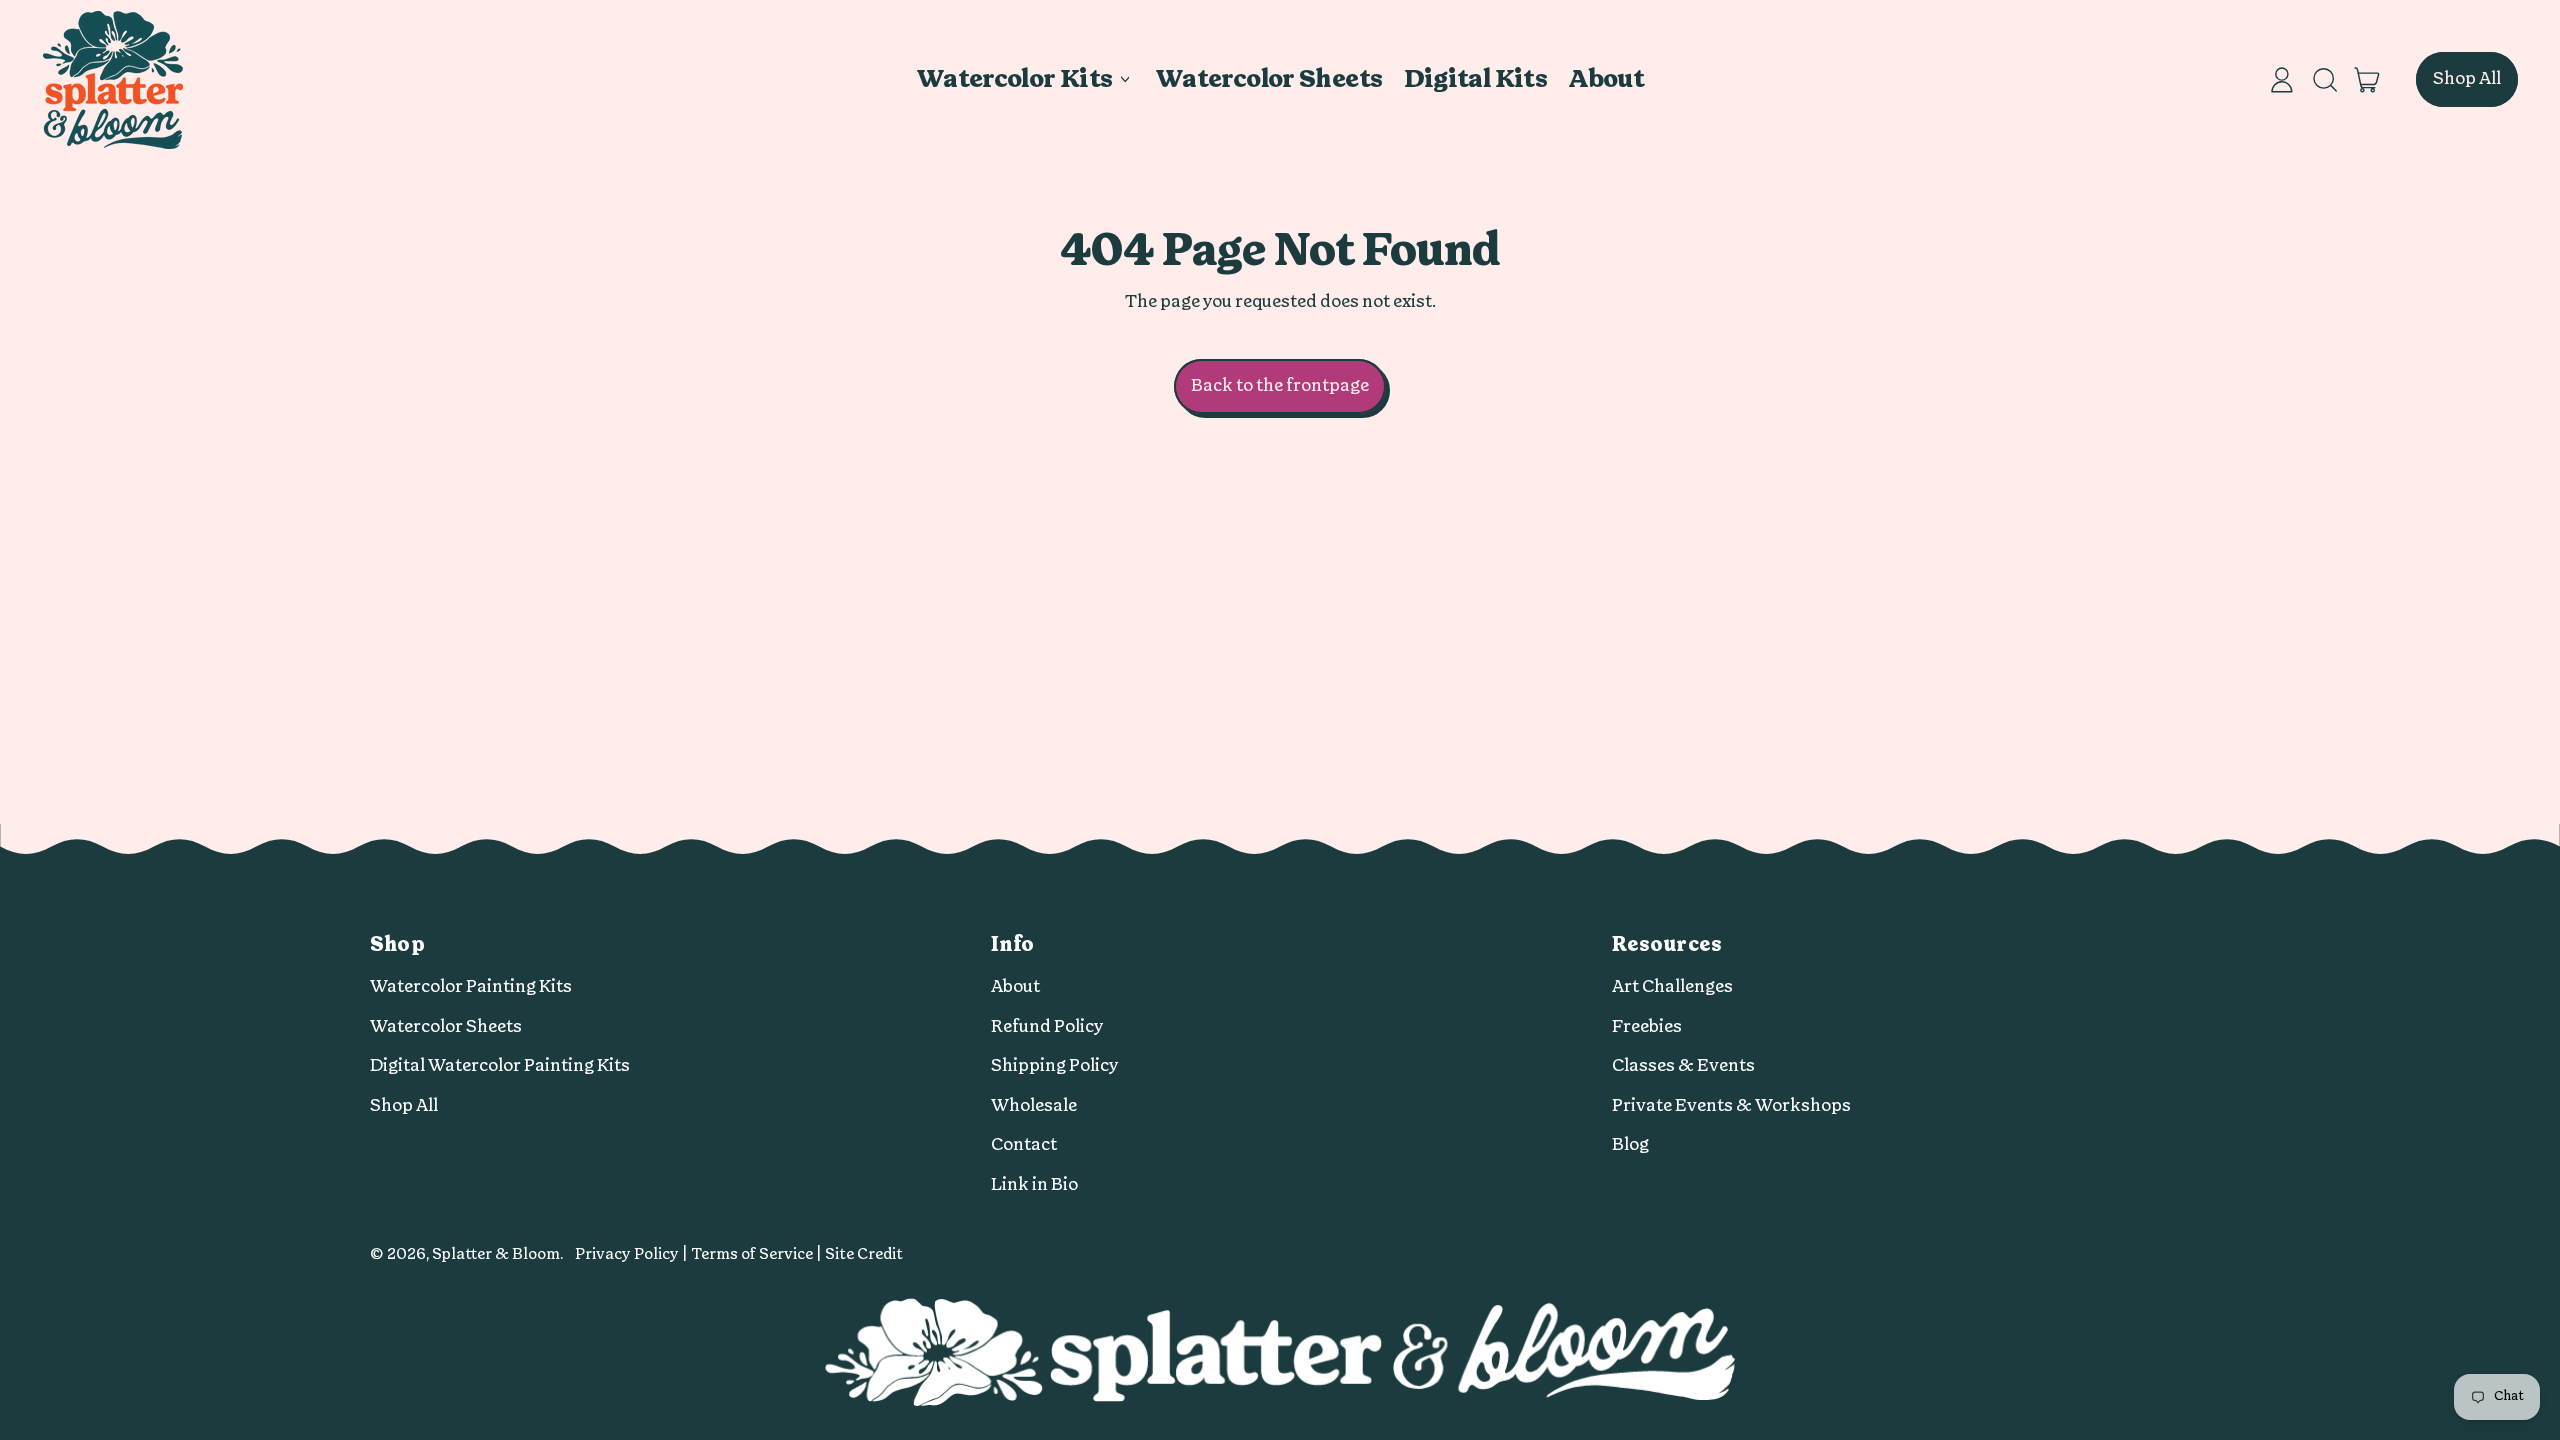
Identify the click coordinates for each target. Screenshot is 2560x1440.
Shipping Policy (1055, 1065)
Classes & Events (1683, 1065)
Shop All (404, 1105)
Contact (1024, 1144)
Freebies (1647, 1026)
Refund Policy (1047, 1026)
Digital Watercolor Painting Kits (500, 1065)
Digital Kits (1476, 79)
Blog (1630, 1144)
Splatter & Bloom (496, 1254)
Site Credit (864, 1254)
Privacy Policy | (633, 1254)
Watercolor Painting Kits (471, 986)
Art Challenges (1672, 986)
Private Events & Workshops (1731, 1105)
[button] (2324, 80)
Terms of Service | (758, 1254)
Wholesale (1034, 1105)
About (1606, 79)
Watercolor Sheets (1268, 79)
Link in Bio (1034, 1184)
